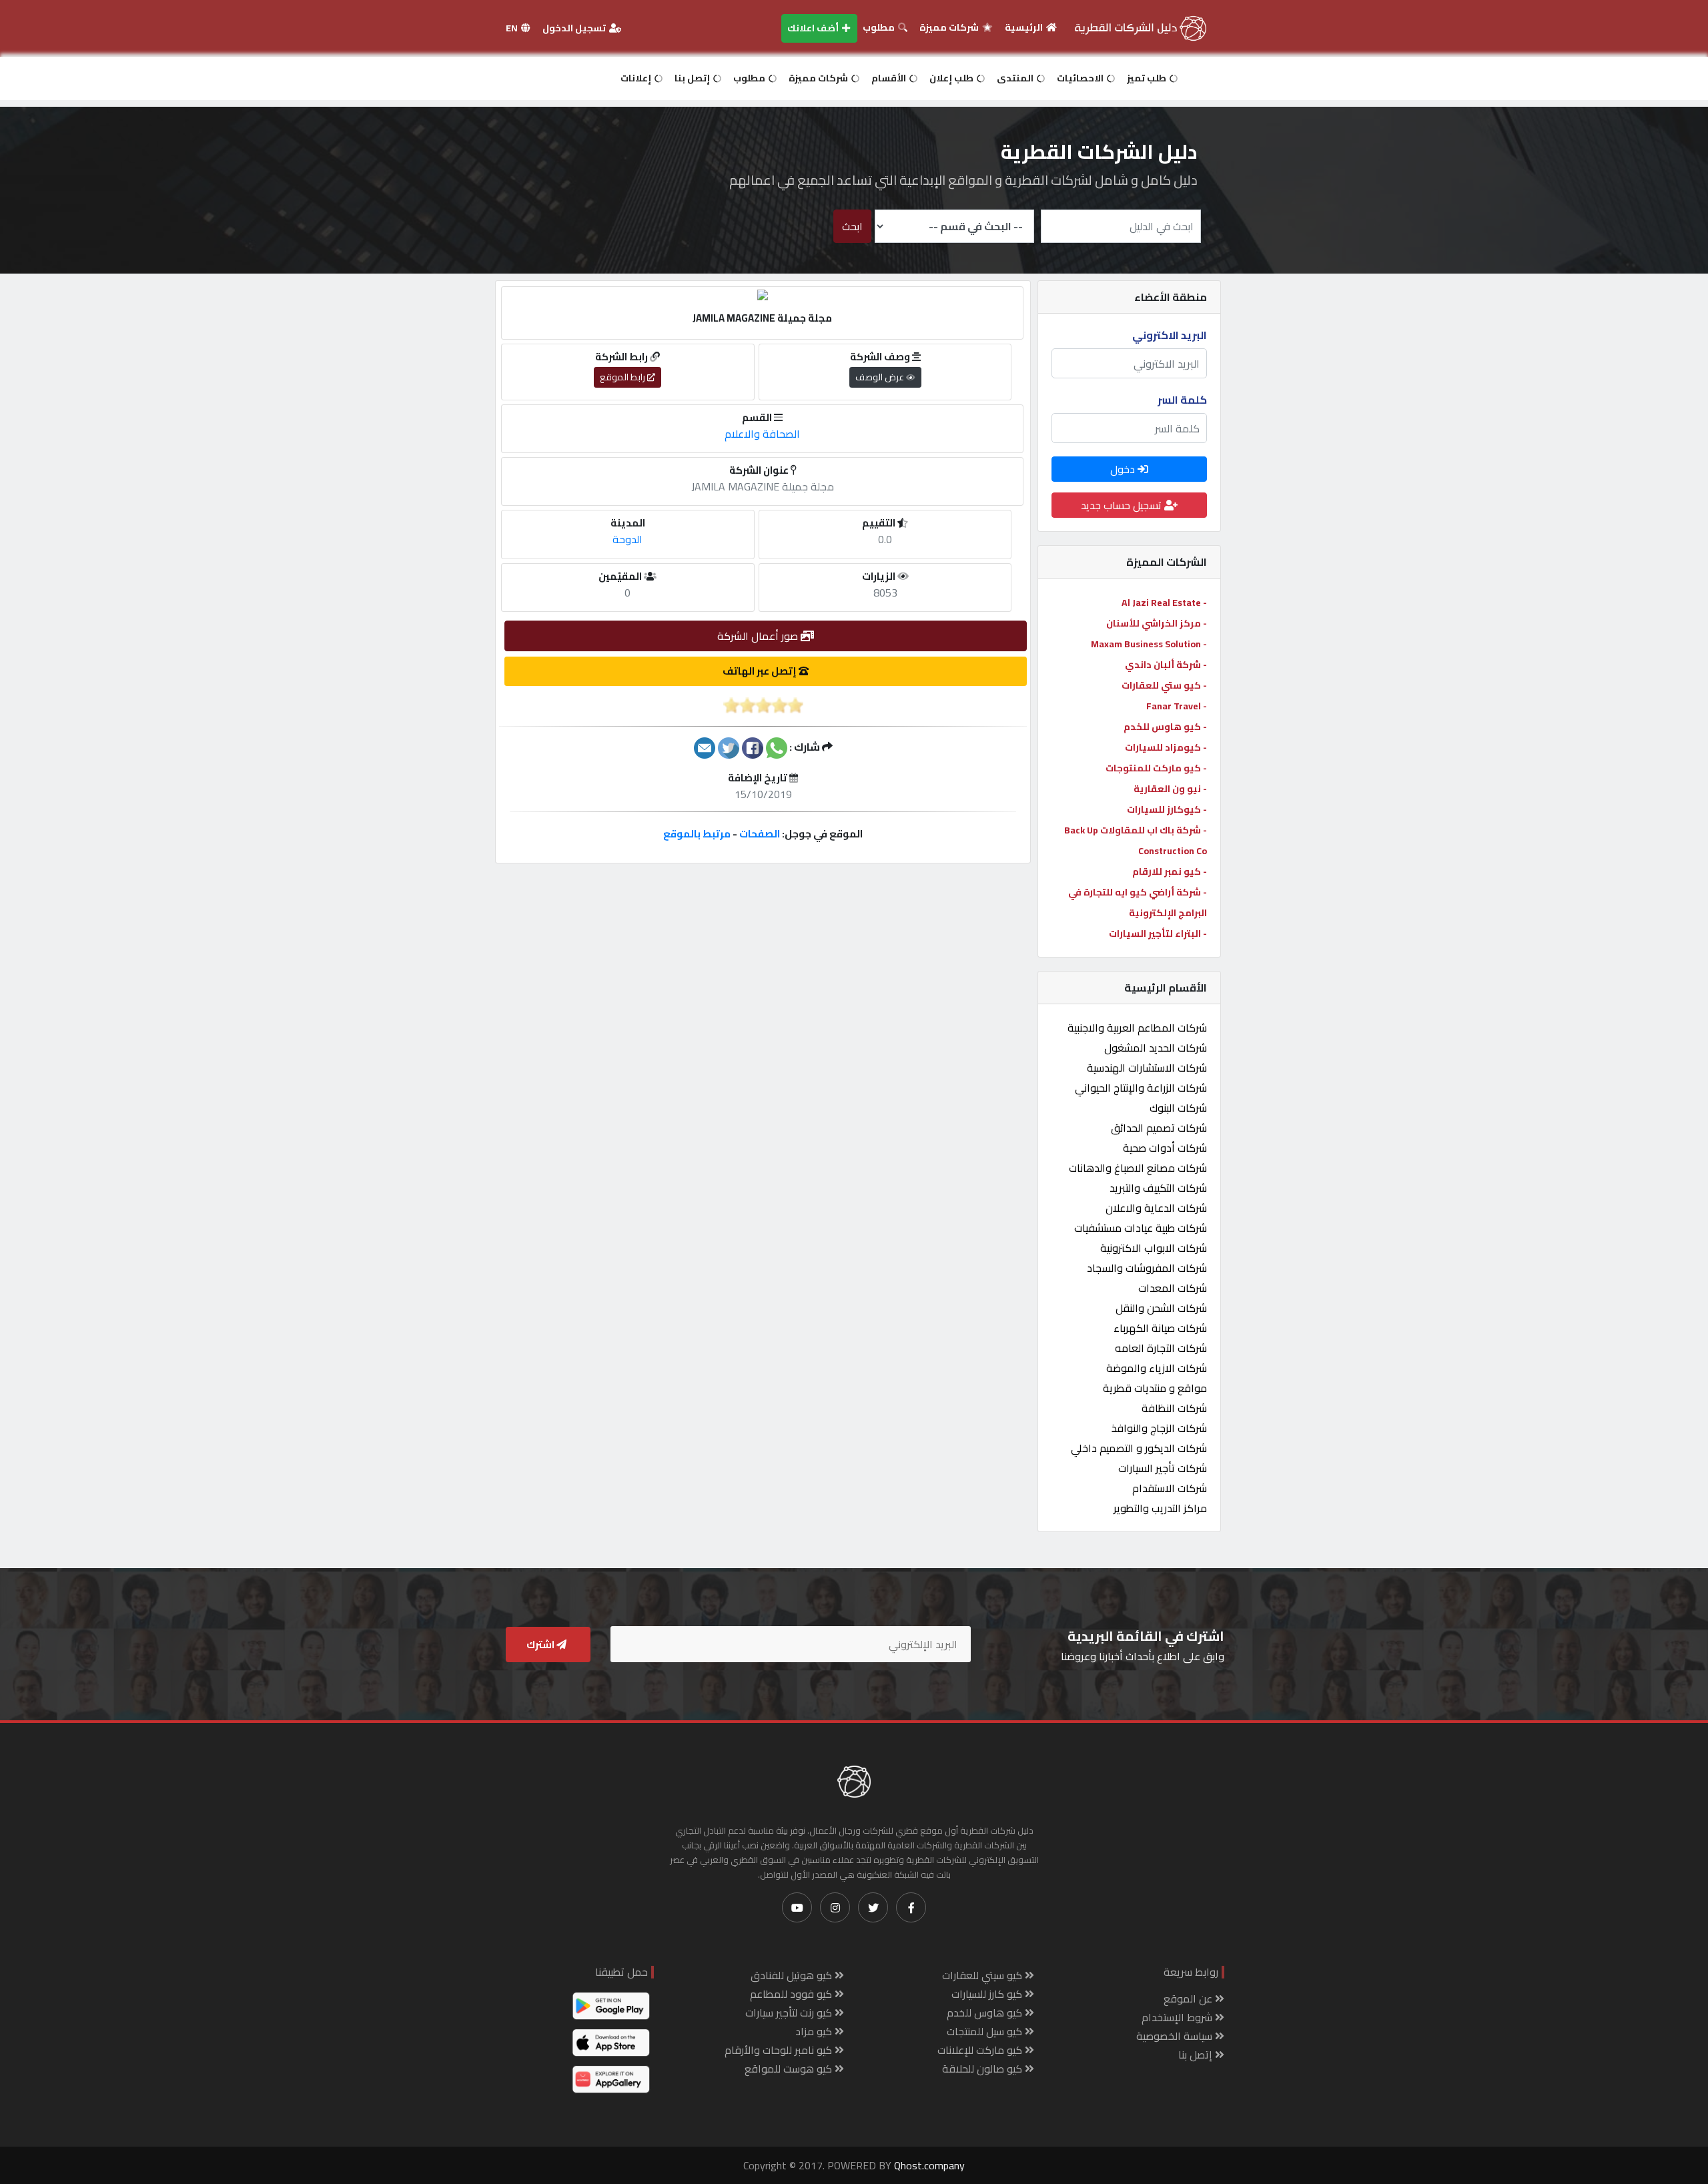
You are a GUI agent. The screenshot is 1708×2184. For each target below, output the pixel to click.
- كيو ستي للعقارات (1164, 685)
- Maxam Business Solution (1149, 644)
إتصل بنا (693, 78)
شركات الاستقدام (1170, 1488)
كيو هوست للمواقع (790, 2069)
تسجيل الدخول (575, 28)
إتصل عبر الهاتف (761, 671)
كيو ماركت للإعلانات (981, 2050)
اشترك (541, 1645)
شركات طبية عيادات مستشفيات (1141, 1228)
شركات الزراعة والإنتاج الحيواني (1141, 1088)
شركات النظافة (1174, 1408)
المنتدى (1016, 78)
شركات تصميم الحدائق (1159, 1128)
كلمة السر (1182, 400)
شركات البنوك (1178, 1108)
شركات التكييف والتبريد (1158, 1188)
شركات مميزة (950, 27)
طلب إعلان (952, 78)
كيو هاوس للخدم (986, 2013)
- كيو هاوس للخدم (1165, 727)
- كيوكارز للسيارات (1167, 809)
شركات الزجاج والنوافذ (1159, 1428)
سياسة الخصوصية (1176, 2036)
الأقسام (890, 78)
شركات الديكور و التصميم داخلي (1139, 1448)
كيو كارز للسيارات (988, 1994)
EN (513, 28)
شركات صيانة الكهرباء (1160, 1328)
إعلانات (637, 78)
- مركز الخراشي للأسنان (1157, 623)
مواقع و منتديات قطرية (1155, 1388)
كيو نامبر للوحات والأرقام (780, 2050)
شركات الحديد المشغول (1156, 1048)
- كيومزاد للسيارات (1166, 747)
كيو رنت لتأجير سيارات (790, 2013)
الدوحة (627, 539)
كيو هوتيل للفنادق (793, 1975)
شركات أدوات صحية (1165, 1148)
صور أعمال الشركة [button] (759, 636)
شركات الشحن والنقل (1161, 1308)
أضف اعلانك (814, 28)
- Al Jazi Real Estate (1164, 603)
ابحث (852, 226)
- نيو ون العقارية (1170, 789)
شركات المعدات (1173, 1288)
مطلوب (880, 27)
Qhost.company (929, 2165)
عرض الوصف (881, 377)
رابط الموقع (623, 377)
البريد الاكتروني (1170, 335)
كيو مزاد (815, 2031)
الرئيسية (1025, 27)
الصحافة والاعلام (762, 434)
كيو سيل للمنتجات (986, 2031)
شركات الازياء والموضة (1157, 1368)
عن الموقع (1189, 1998)
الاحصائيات (1081, 78)
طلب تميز (1148, 78)
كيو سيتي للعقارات (983, 1975)
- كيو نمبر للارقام (1170, 871)
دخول (1124, 469)
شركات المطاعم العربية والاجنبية (1137, 1028)
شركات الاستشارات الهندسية (1147, 1068)
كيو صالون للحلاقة (983, 2069)
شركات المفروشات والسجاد (1147, 1268)
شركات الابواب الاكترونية (1154, 1248)
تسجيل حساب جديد (1123, 505)
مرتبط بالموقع (697, 834)
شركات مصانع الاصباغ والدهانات (1138, 1168)
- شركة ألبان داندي (1166, 665)
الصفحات (760, 834)
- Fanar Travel (1177, 706)
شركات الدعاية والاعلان (1156, 1208)
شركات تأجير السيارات (1163, 1468)
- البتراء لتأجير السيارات (1158, 934)
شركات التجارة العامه (1161, 1348)
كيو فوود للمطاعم (792, 1994)
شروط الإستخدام (1178, 2017)
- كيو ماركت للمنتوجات (1156, 768)
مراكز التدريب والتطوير (1160, 1508)
